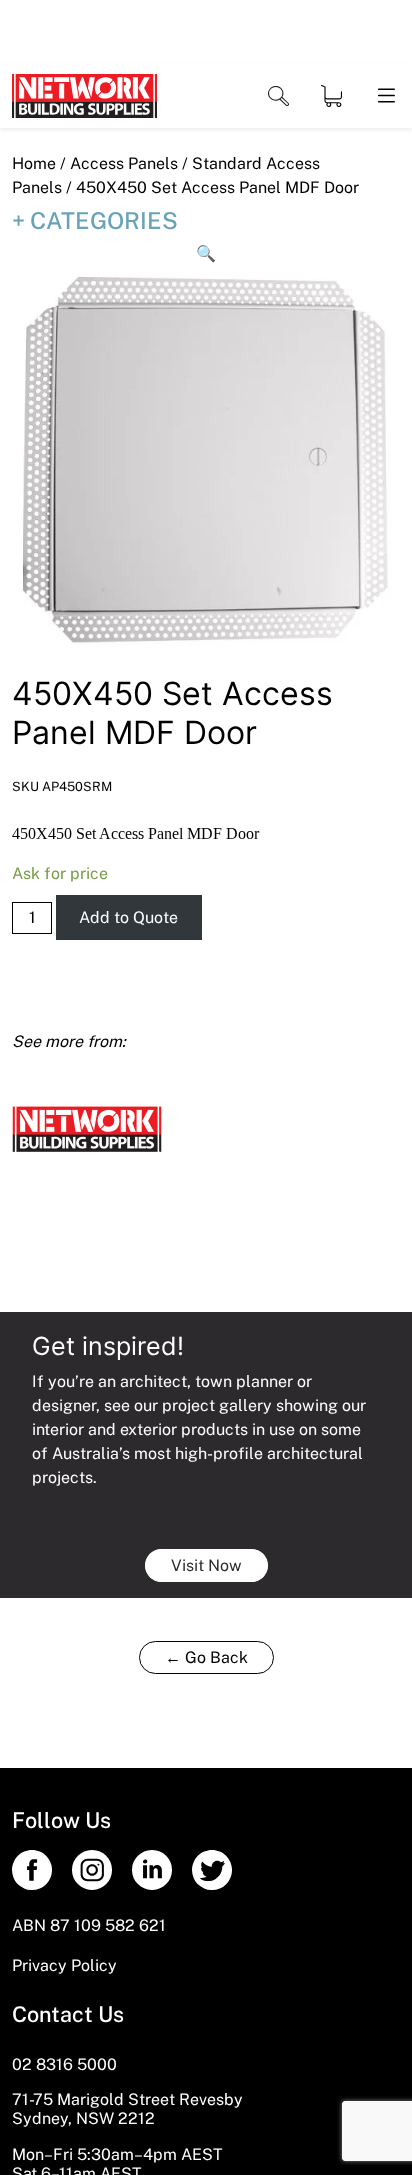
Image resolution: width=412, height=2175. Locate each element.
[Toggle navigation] (278, 96)
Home (34, 163)
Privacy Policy (64, 1965)
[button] (206, 254)
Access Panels (124, 163)
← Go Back (206, 1657)
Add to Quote (128, 917)
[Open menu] (385, 96)
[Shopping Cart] (331, 96)
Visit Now (206, 1565)
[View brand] (87, 1127)
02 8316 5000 (64, 2064)
